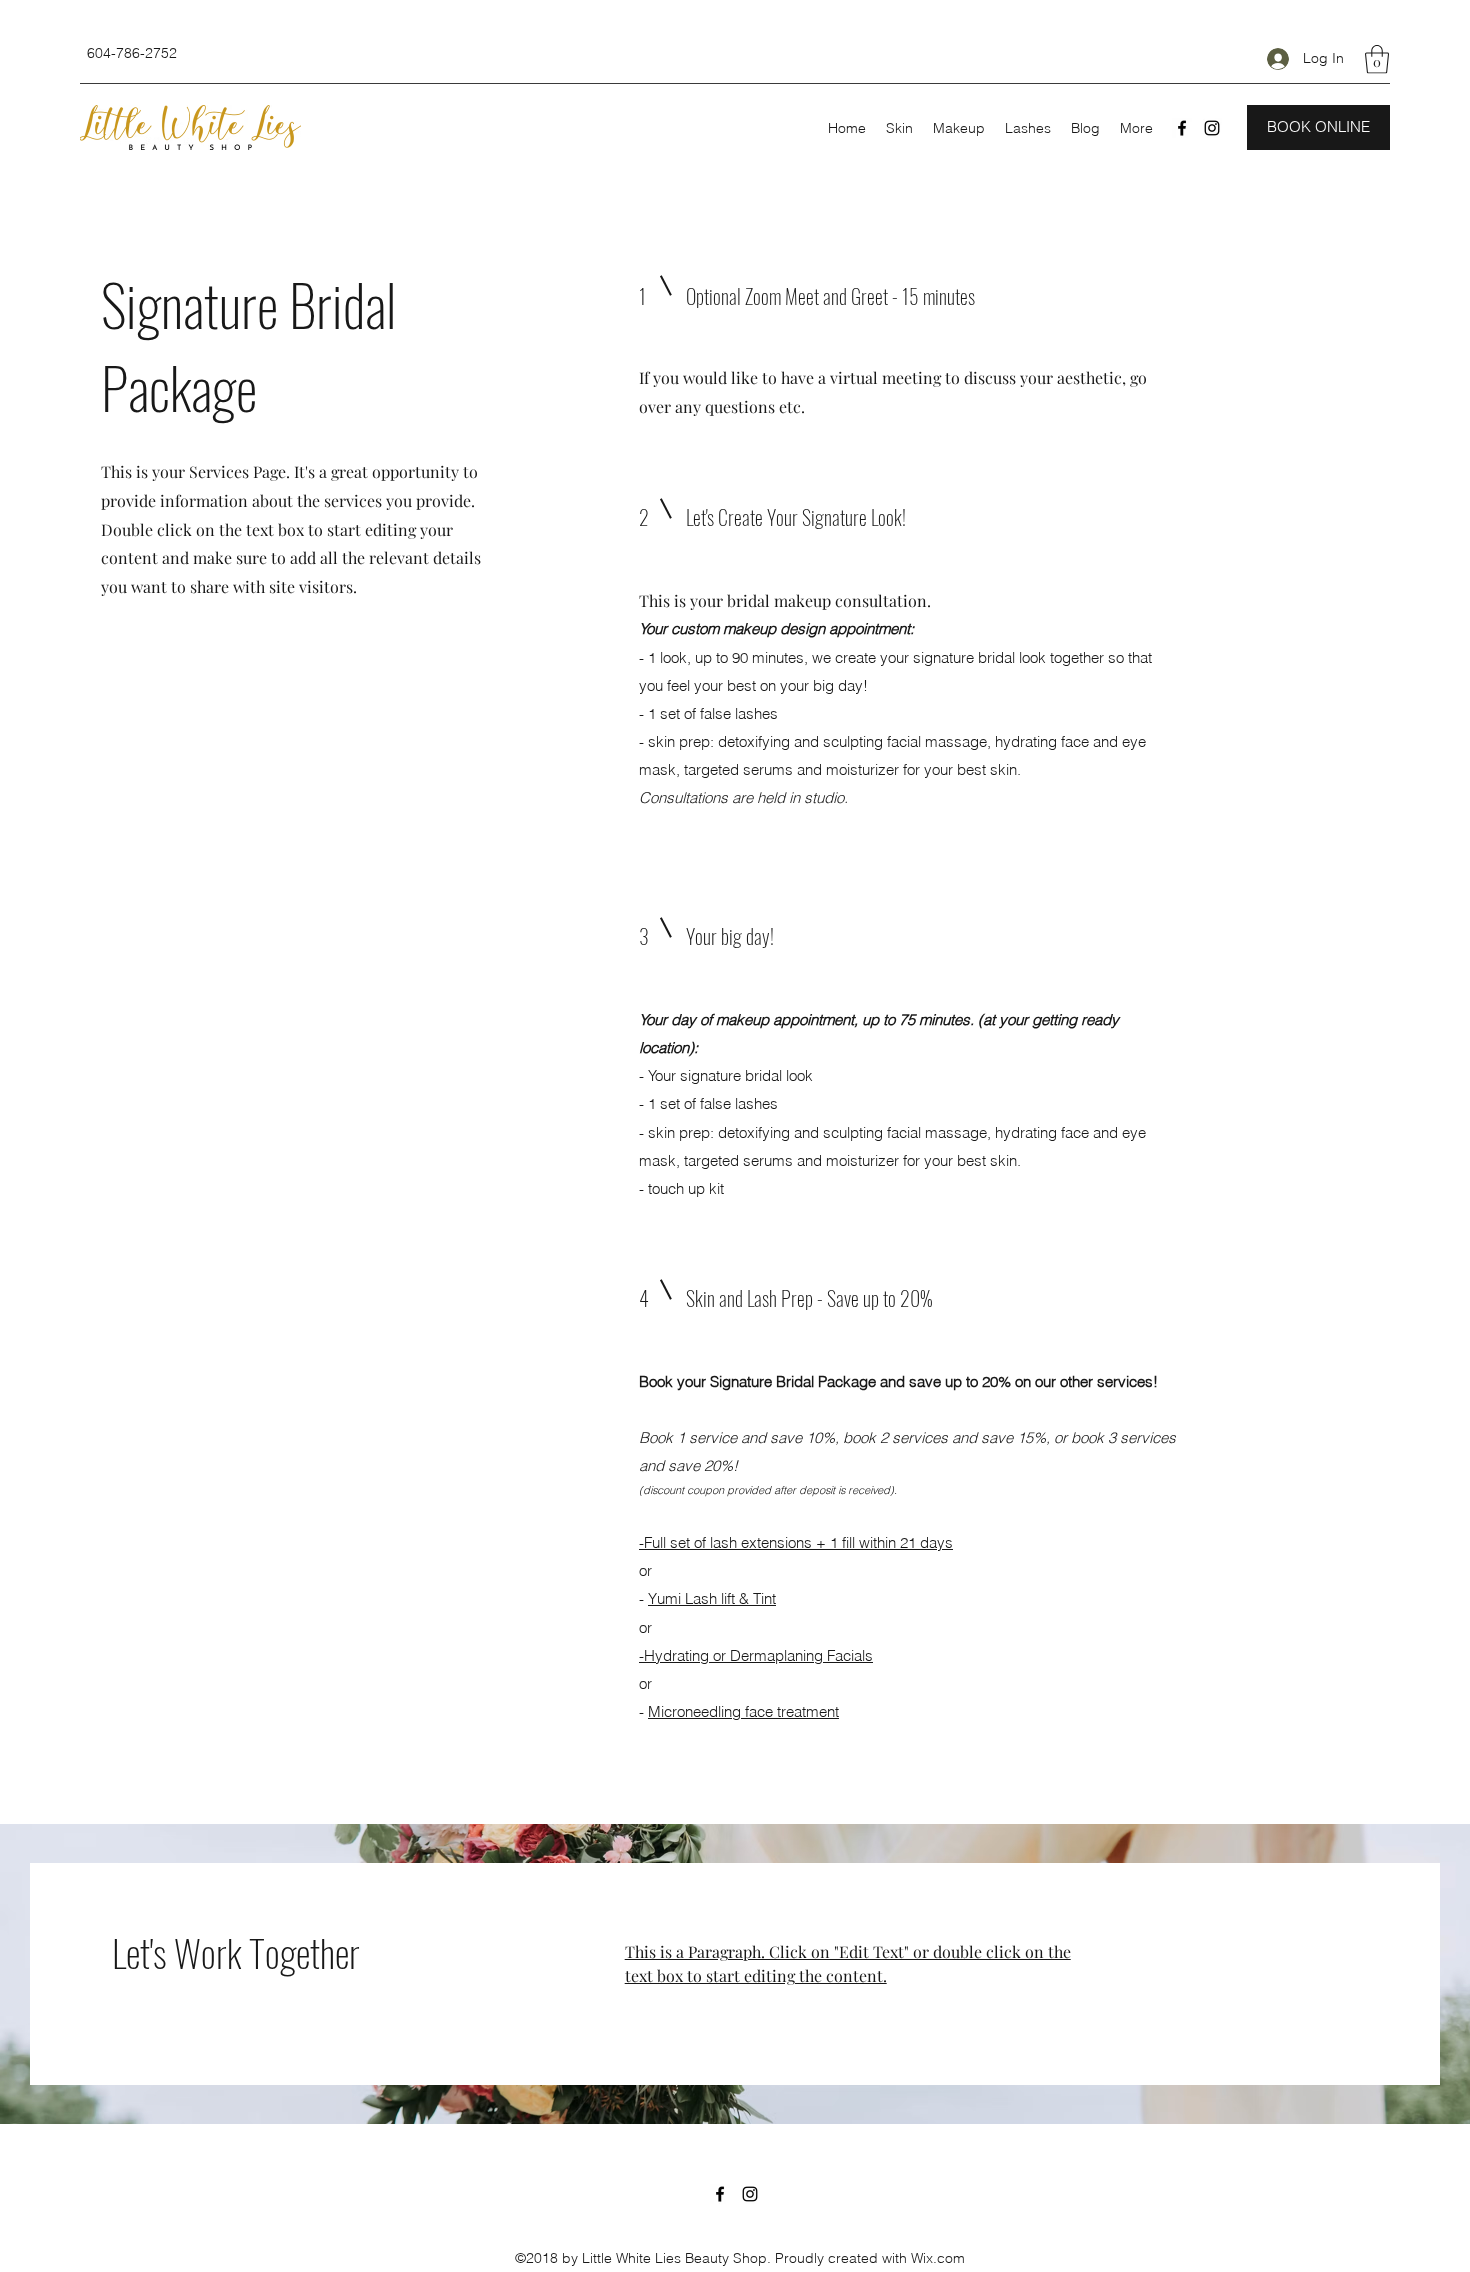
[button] (1377, 59)
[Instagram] (1212, 128)
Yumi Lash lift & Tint (712, 1598)
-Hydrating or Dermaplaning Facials (756, 1655)
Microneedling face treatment (743, 1711)
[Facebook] (1182, 128)
